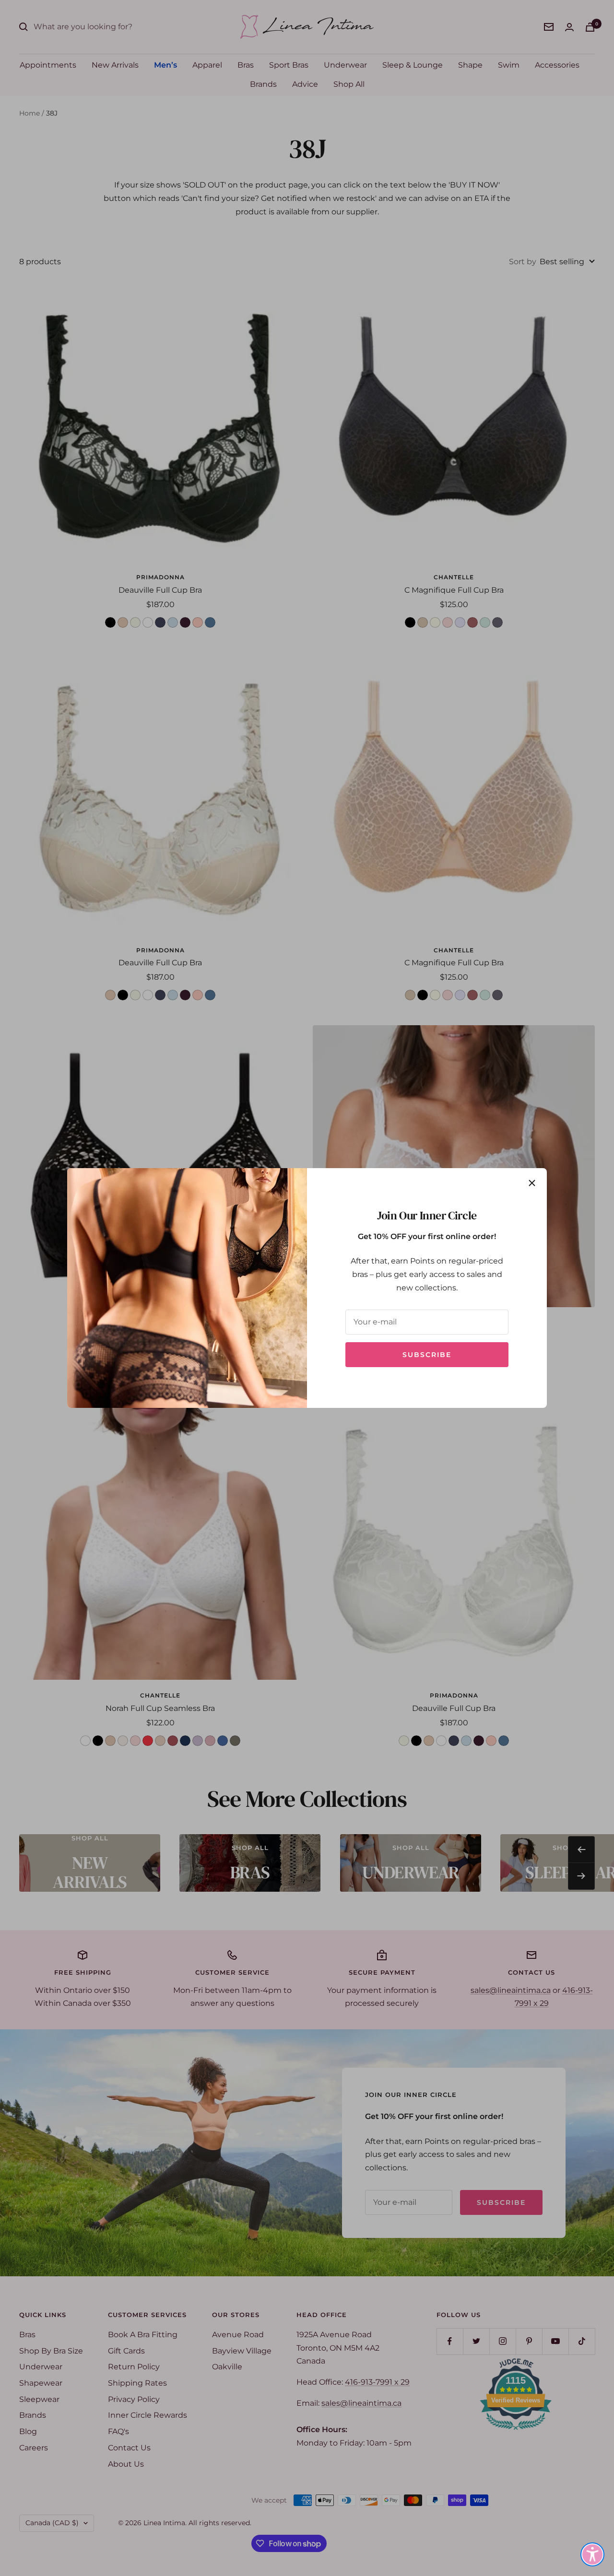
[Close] (532, 1183)
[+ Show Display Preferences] (592, 2554)
